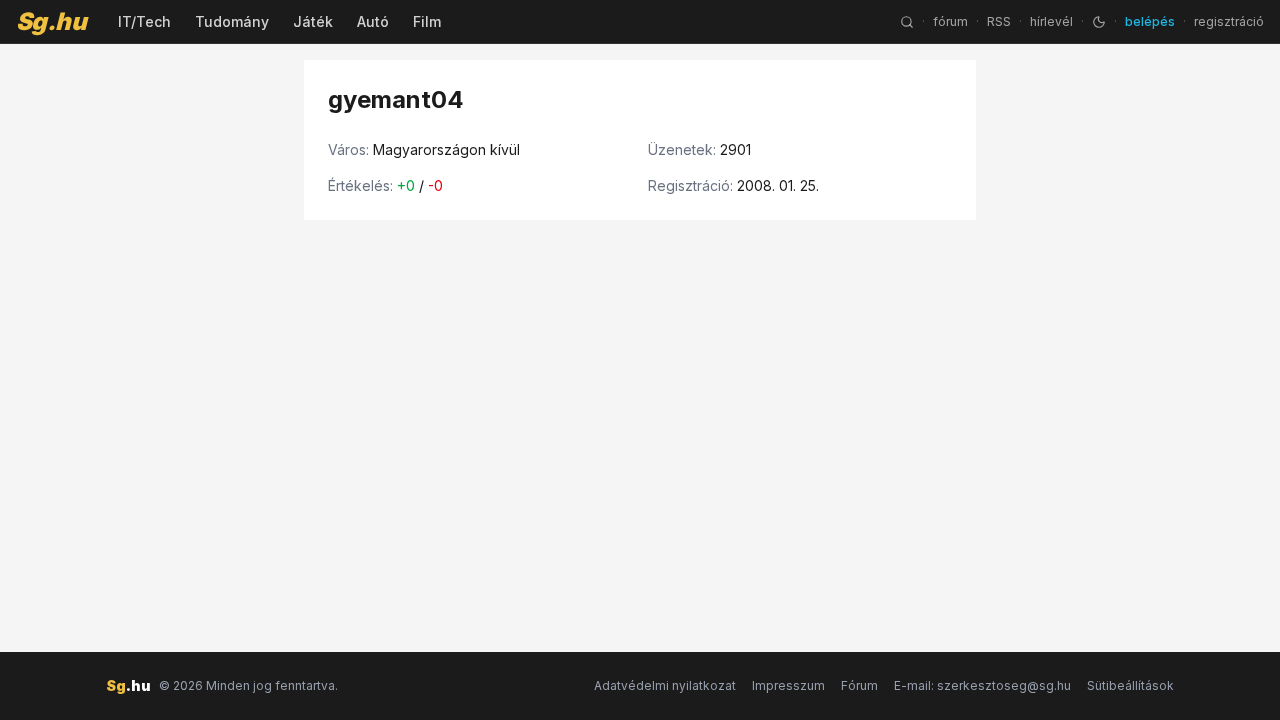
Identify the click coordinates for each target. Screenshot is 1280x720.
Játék (313, 21)
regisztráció (1229, 21)
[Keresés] (907, 22)
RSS (999, 21)
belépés (1150, 21)
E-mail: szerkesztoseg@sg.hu (982, 685)
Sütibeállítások (1130, 685)
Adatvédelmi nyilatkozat (665, 685)
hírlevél (1051, 21)
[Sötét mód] (1099, 22)
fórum (950, 21)
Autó (373, 21)
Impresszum (788, 685)
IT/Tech (144, 21)
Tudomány (232, 21)
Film (427, 21)
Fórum (859, 685)
